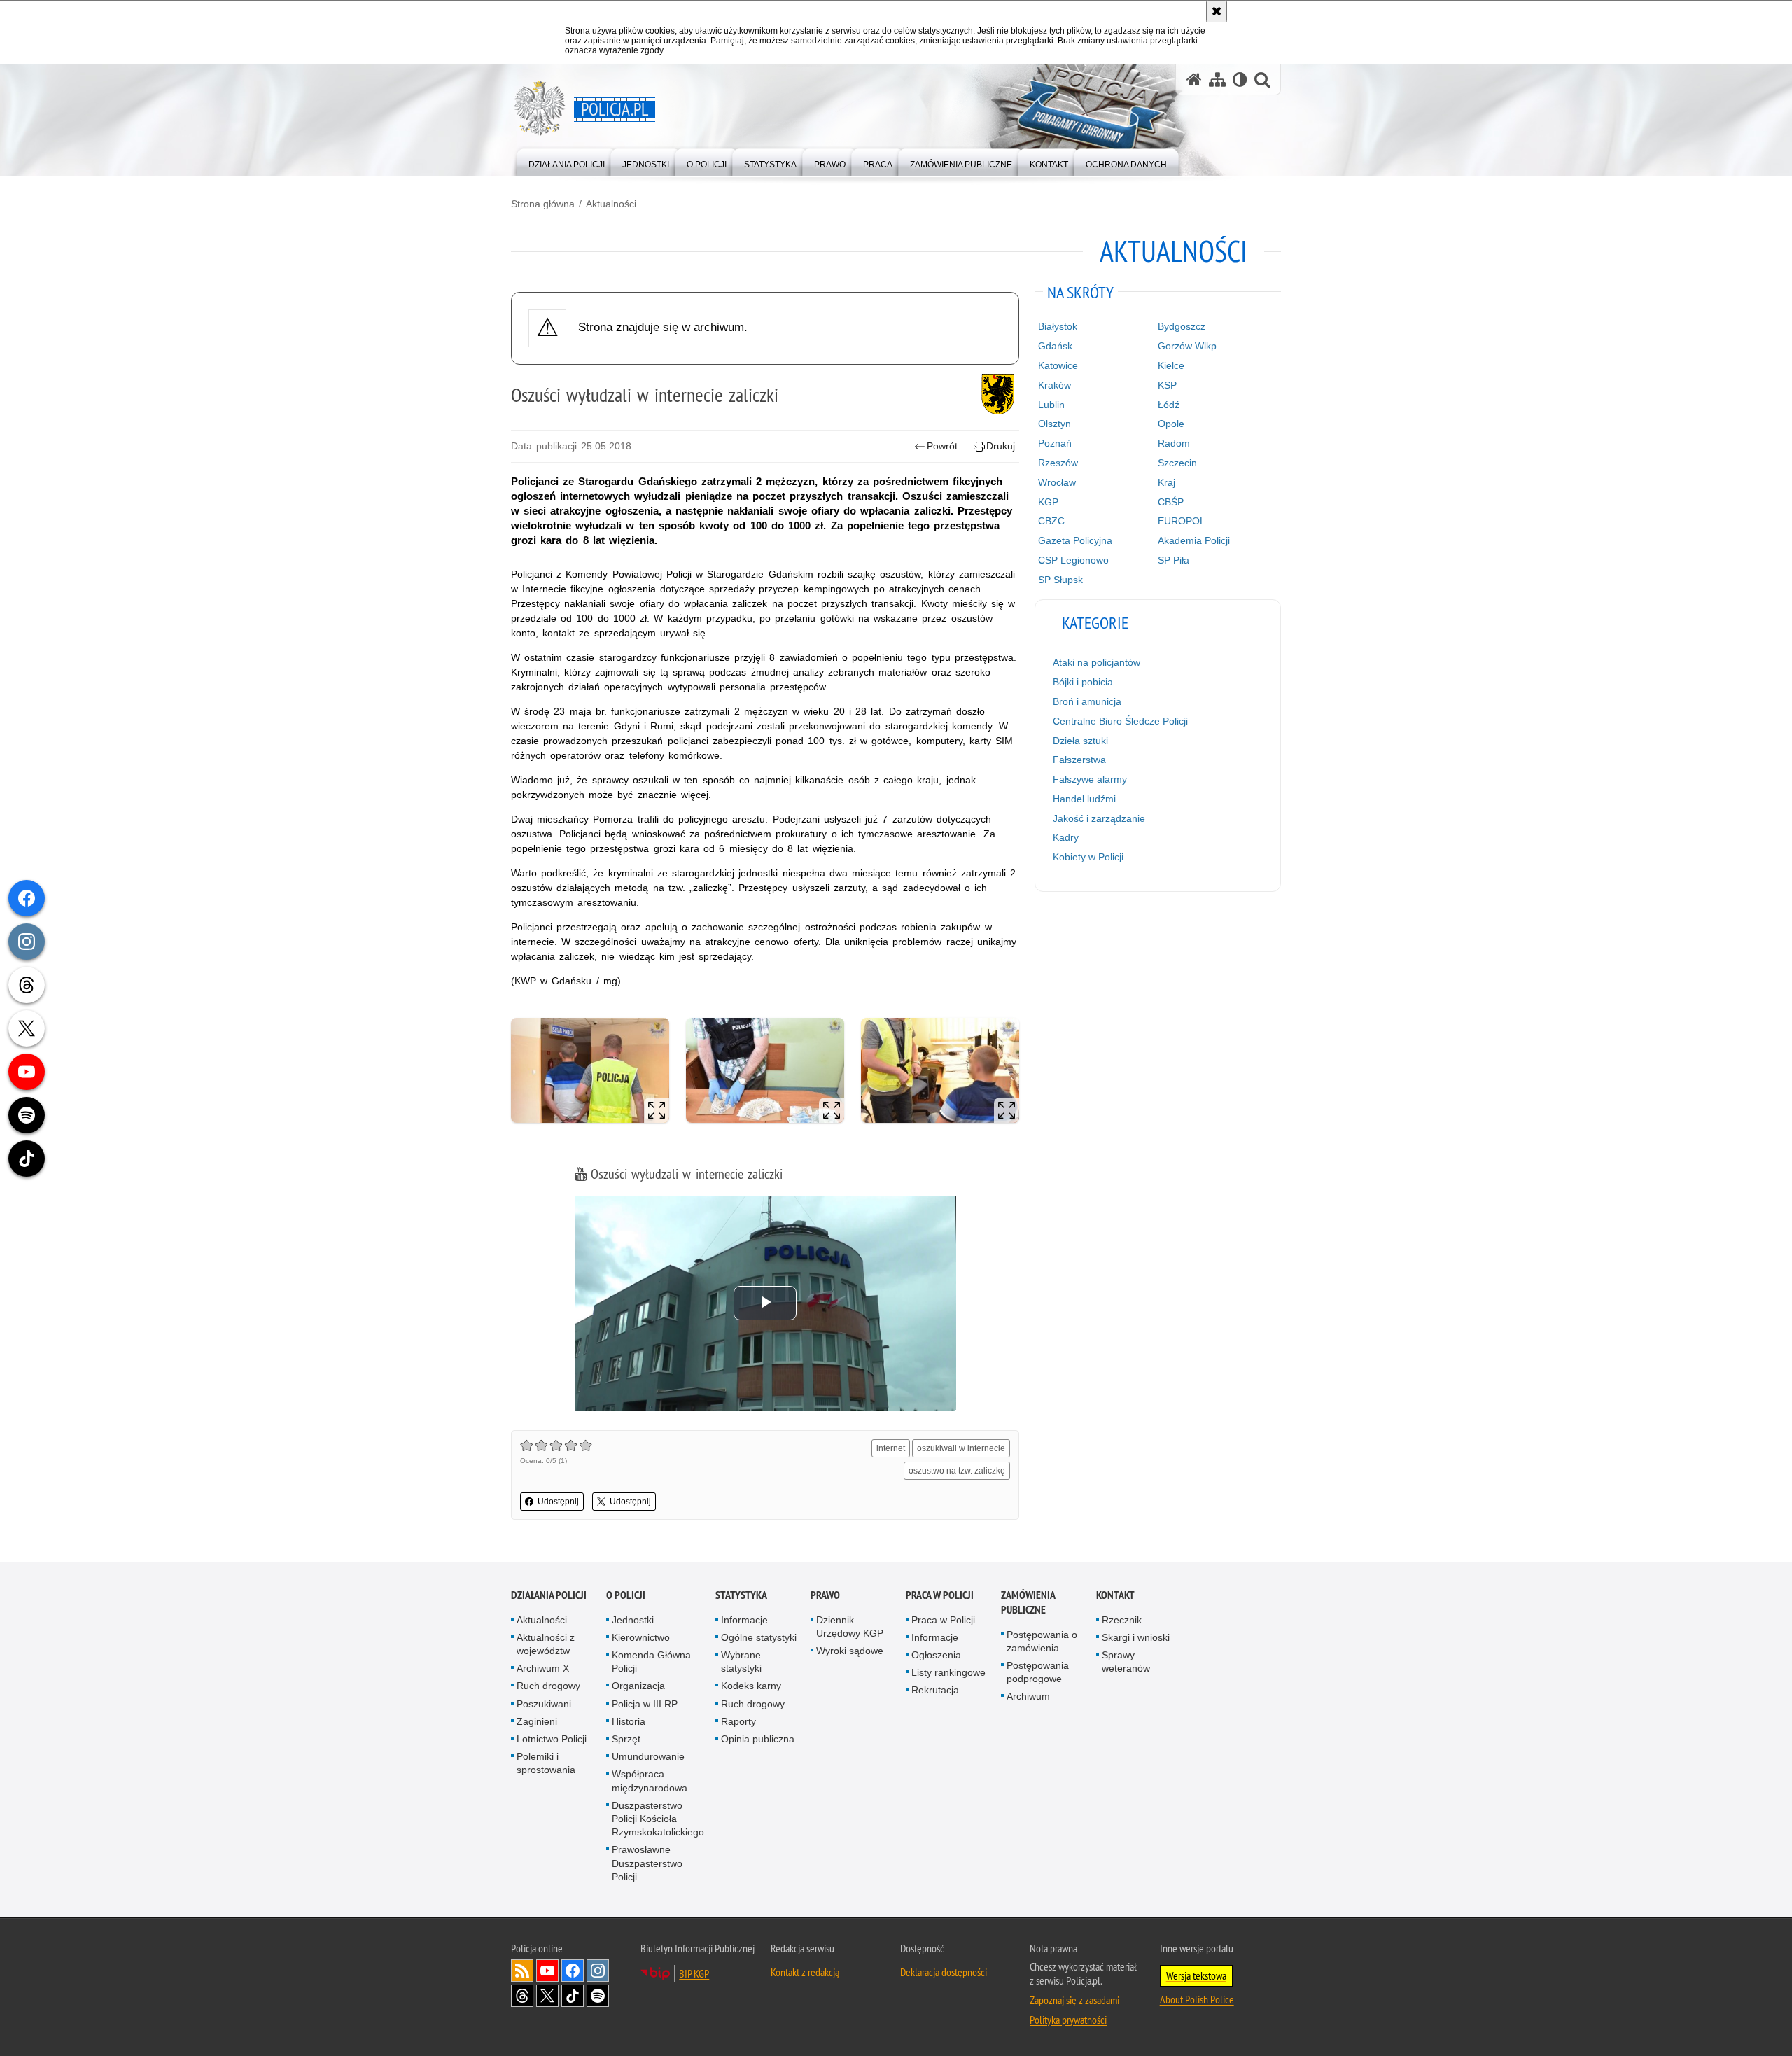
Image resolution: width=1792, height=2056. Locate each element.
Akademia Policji (1194, 540)
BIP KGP (694, 1973)
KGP (1048, 502)
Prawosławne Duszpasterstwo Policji (647, 1863)
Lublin (1051, 405)
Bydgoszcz (1182, 326)
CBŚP (1171, 502)
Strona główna (543, 204)
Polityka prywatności (1068, 2020)
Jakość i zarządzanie (1099, 818)
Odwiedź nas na (547, 1971)
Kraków (1055, 385)
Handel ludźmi (1084, 799)
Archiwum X (543, 1668)
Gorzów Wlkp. (1189, 346)
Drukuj (1001, 446)
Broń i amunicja (1087, 701)
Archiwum (1028, 1696)
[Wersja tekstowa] (1240, 79)
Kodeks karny (751, 1686)
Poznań (1055, 443)
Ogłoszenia (936, 1655)
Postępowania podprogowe (1038, 1672)
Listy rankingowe (948, 1672)
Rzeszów (1058, 463)
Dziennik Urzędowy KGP (850, 1627)
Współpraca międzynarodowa (650, 1781)
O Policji (626, 1595)
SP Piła (1174, 560)
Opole (1171, 424)
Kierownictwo (641, 1637)
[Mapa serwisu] (1217, 79)
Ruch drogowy (548, 1686)
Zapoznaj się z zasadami (1074, 2000)
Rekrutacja (935, 1690)
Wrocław (1057, 482)
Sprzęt (626, 1739)
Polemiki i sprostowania (546, 1763)
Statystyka (741, 1595)
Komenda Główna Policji (651, 1662)
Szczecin (1177, 463)
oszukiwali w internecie (961, 1448)
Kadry (1066, 837)
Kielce (1171, 365)
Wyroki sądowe (850, 1651)
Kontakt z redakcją (805, 1972)
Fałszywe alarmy (1090, 779)
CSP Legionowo (1073, 560)
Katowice (1058, 365)
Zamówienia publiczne (1028, 1602)
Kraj (1167, 482)
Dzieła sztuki (1080, 741)
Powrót (942, 446)
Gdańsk (1055, 346)
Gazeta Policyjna (1075, 540)
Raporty (738, 1721)
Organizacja (638, 1686)
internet (891, 1448)
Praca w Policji (940, 1595)
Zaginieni (537, 1721)
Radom (1174, 443)
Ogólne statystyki (759, 1637)
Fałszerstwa (1079, 760)
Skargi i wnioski (1136, 1637)
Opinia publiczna (758, 1739)
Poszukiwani (544, 1704)
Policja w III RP (645, 1704)
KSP (1167, 385)
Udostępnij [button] (558, 1502)
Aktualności (611, 204)
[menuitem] (567, 161)
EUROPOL (1182, 521)
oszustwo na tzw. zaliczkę (957, 1471)
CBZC (1051, 521)
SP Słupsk (1060, 580)
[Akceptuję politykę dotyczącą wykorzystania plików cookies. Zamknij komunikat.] (1217, 11)
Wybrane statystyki (741, 1662)
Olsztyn (1055, 424)
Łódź (1169, 405)
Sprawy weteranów (1126, 1662)
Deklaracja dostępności (944, 1972)
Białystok (1058, 326)
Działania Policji (549, 1595)
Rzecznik (1122, 1620)
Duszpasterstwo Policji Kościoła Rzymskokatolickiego (658, 1819)
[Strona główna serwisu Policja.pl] (1194, 79)
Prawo (825, 1595)
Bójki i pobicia (1083, 682)
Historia (629, 1721)
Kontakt (1115, 1595)
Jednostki (633, 1620)
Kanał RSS (522, 1971)
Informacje (744, 1620)
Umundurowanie (648, 1756)
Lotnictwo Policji (552, 1739)
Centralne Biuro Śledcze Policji (1120, 721)
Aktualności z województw (546, 1644)
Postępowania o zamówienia (1042, 1641)
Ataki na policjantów (1097, 662)
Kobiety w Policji (1088, 857)
